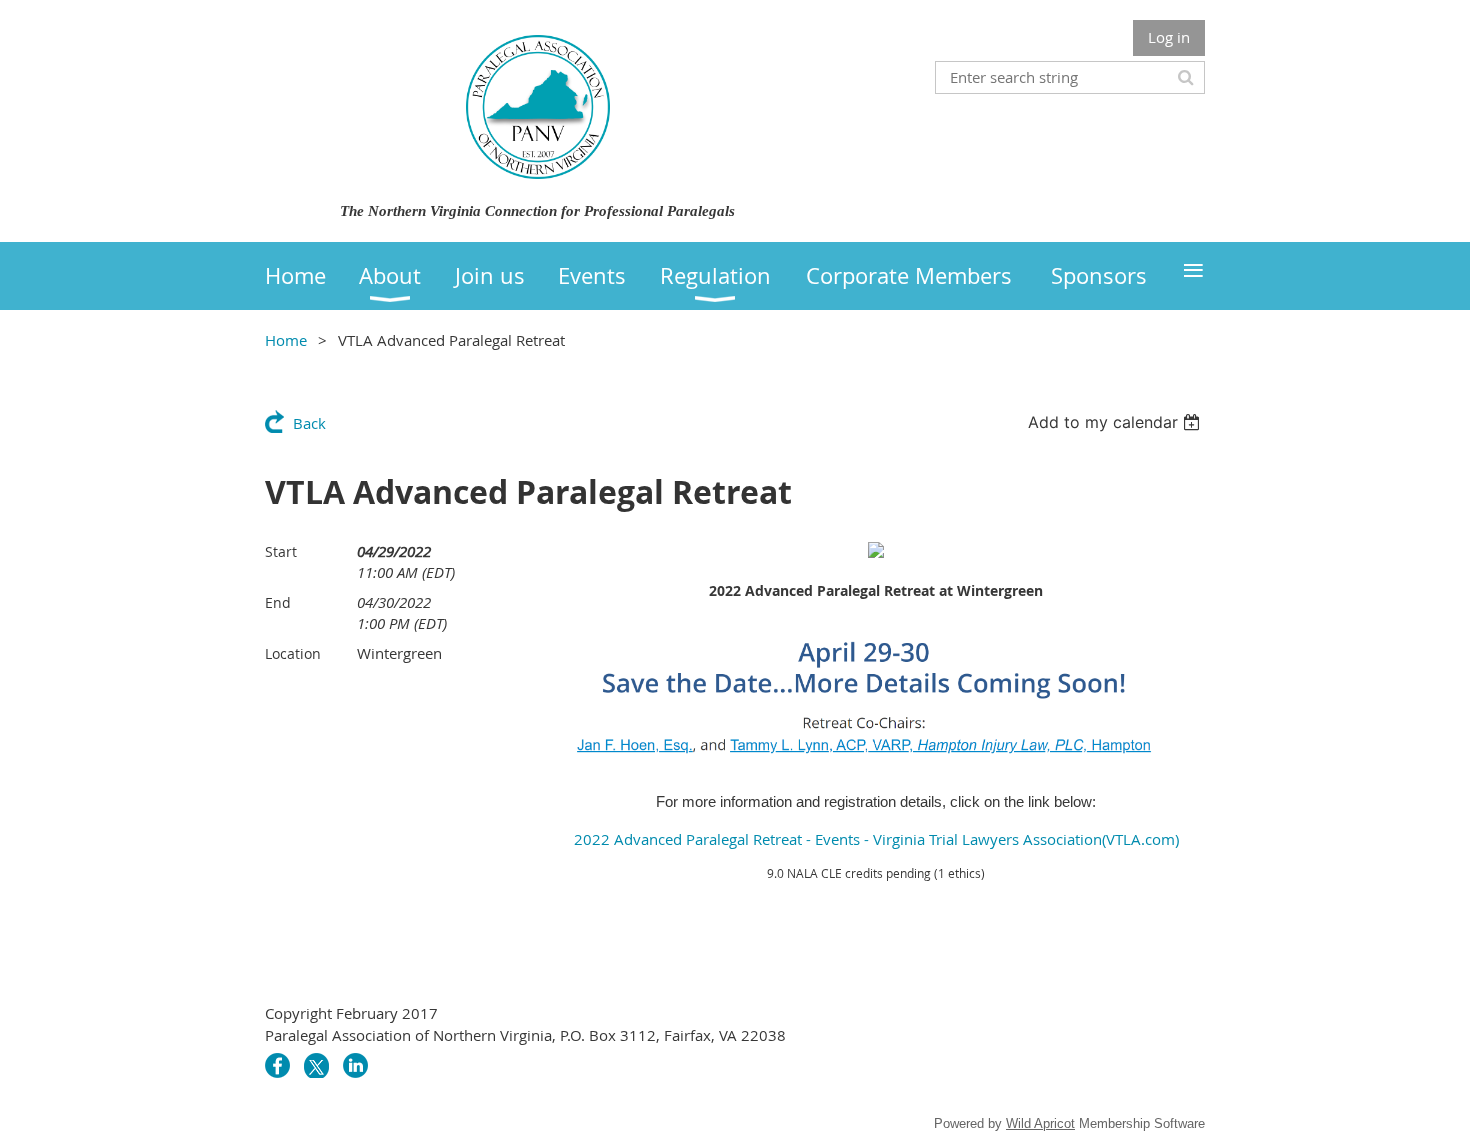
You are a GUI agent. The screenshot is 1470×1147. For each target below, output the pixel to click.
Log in (1169, 37)
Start (281, 551)
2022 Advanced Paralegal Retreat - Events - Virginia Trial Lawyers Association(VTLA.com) (876, 839)
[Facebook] (277, 1065)
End (278, 602)
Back (309, 423)
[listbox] (1116, 422)
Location (293, 653)
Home (286, 340)
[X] (316, 1065)
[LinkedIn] (355, 1065)
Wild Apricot (1040, 1123)
